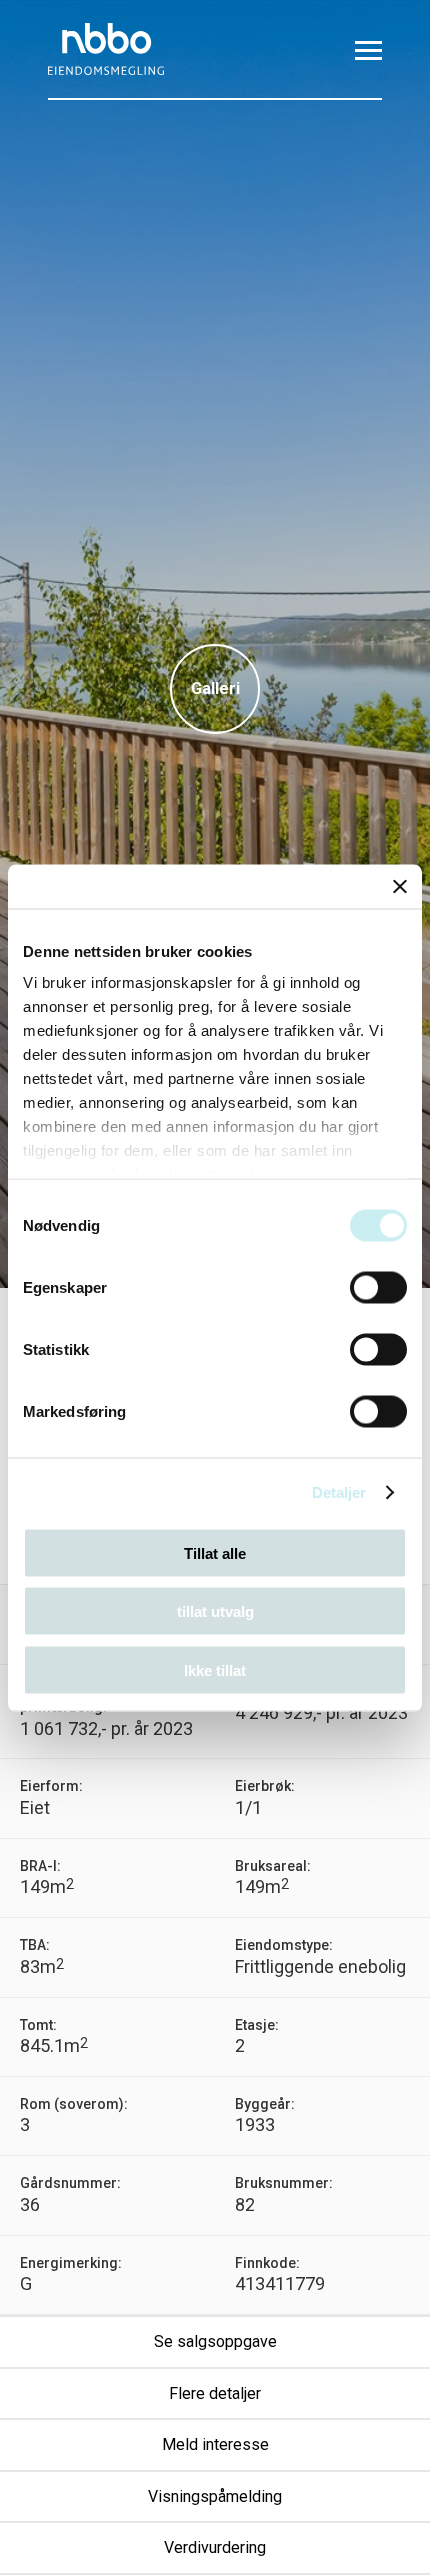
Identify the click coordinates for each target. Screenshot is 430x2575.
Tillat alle (215, 1552)
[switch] (378, 1287)
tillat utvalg (215, 1611)
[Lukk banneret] (400, 886)
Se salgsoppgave (215, 2342)
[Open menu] (368, 49)
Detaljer (339, 1492)
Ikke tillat (215, 1669)
